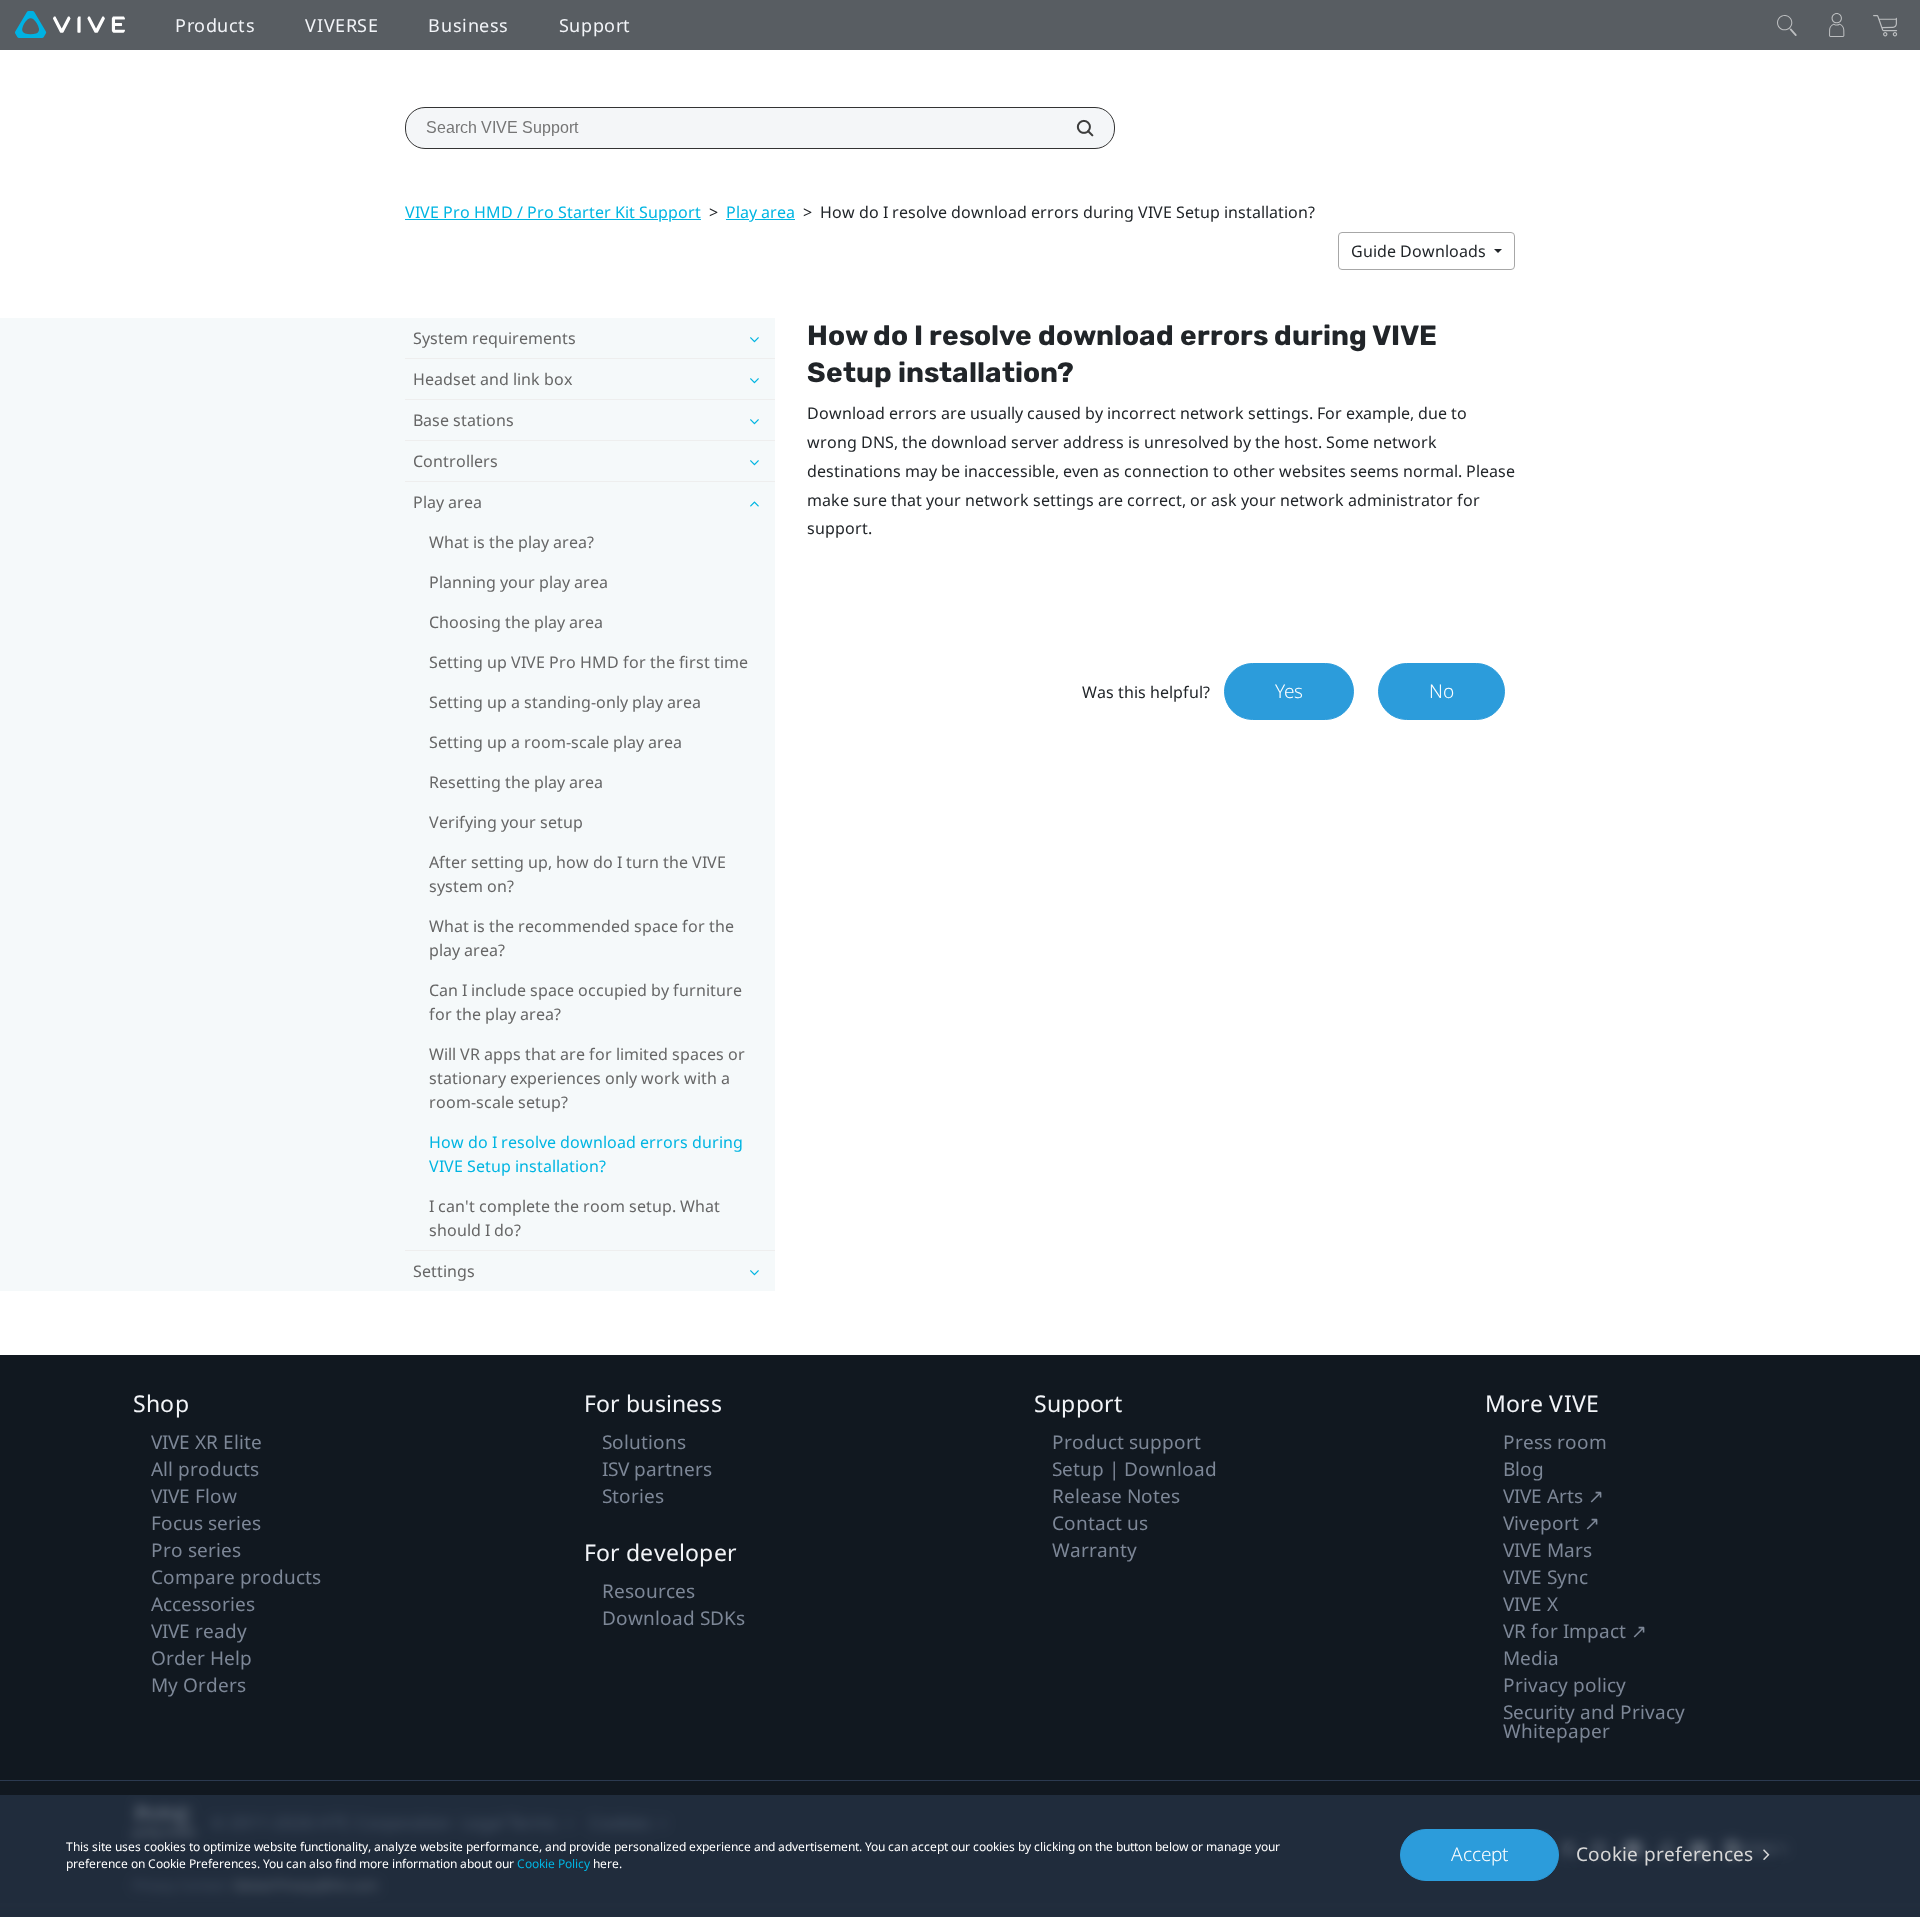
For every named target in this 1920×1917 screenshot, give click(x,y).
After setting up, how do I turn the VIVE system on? (577, 874)
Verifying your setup (506, 822)
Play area (760, 212)
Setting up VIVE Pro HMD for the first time (588, 662)
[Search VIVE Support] (1074, 128)
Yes (1289, 691)
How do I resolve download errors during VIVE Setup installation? (586, 1154)
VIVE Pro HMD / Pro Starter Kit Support (553, 212)
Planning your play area (518, 582)
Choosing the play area (516, 622)
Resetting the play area (516, 782)
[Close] (1787, 25)
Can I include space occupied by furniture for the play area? (585, 1002)
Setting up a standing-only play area (565, 702)
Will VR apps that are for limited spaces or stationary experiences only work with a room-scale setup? (587, 1078)
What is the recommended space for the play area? (581, 938)
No (1441, 691)
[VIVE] (70, 25)
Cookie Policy (553, 1863)
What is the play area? (511, 542)
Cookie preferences (1664, 1854)
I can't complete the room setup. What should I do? (574, 1218)
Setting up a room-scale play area (555, 742)
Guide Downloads (1420, 251)
